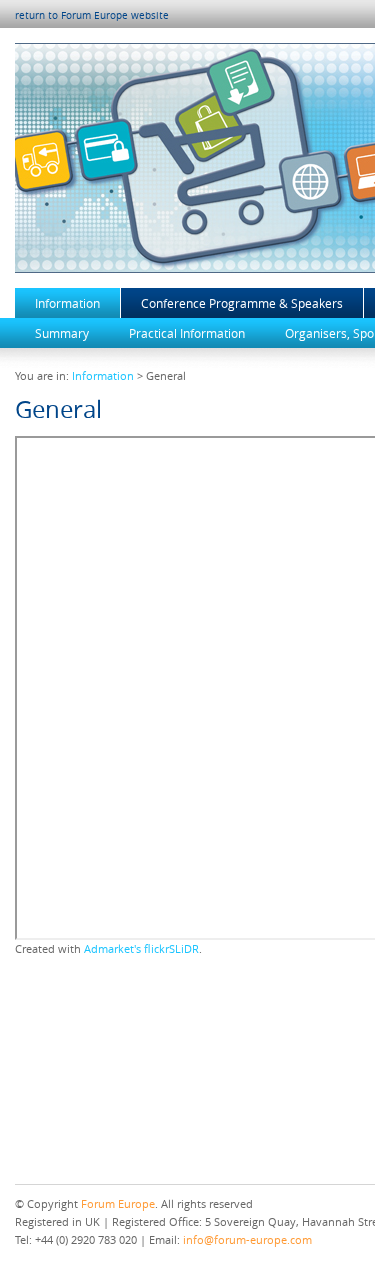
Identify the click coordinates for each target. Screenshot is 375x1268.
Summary (62, 333)
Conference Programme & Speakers (242, 303)
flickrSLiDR (171, 949)
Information (67, 303)
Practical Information (187, 333)
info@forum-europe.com (247, 1239)
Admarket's (112, 949)
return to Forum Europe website (92, 15)
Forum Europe (118, 1203)
